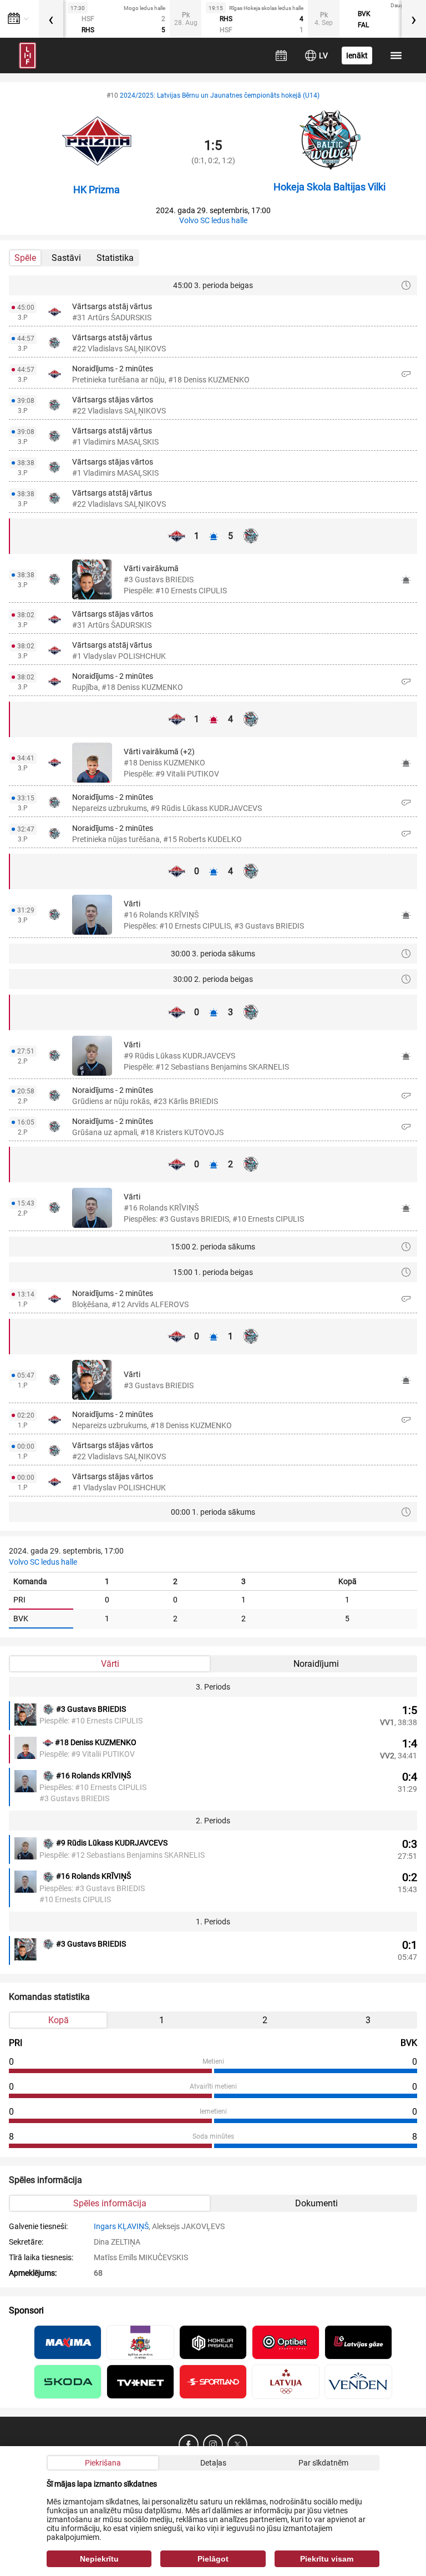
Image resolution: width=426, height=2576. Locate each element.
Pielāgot (213, 2559)
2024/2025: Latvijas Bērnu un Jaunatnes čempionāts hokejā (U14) (220, 95)
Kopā (59, 2020)
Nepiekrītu (99, 2559)
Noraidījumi (316, 1664)
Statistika (115, 258)
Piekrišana (103, 2463)
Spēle (25, 258)
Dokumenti (316, 2203)
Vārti (110, 1664)
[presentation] (51, 19)
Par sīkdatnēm (323, 2463)
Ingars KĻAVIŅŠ (121, 2226)
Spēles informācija (110, 2203)
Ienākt (357, 56)
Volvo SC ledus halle (213, 220)
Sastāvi (66, 258)
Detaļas (213, 2463)
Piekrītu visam (327, 2559)
